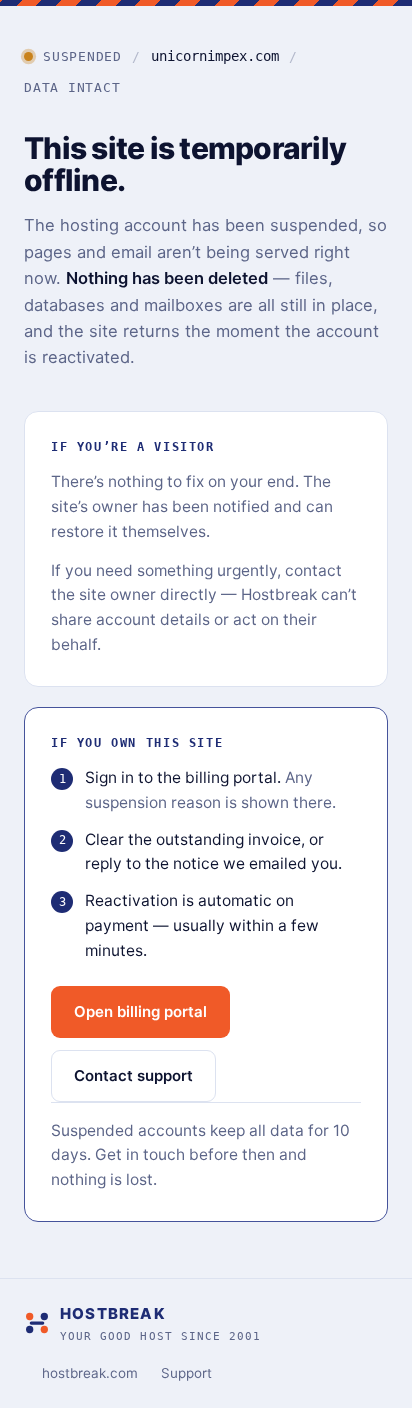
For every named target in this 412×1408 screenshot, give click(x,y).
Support (186, 1373)
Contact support (133, 1075)
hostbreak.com (90, 1373)
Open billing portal (140, 1011)
